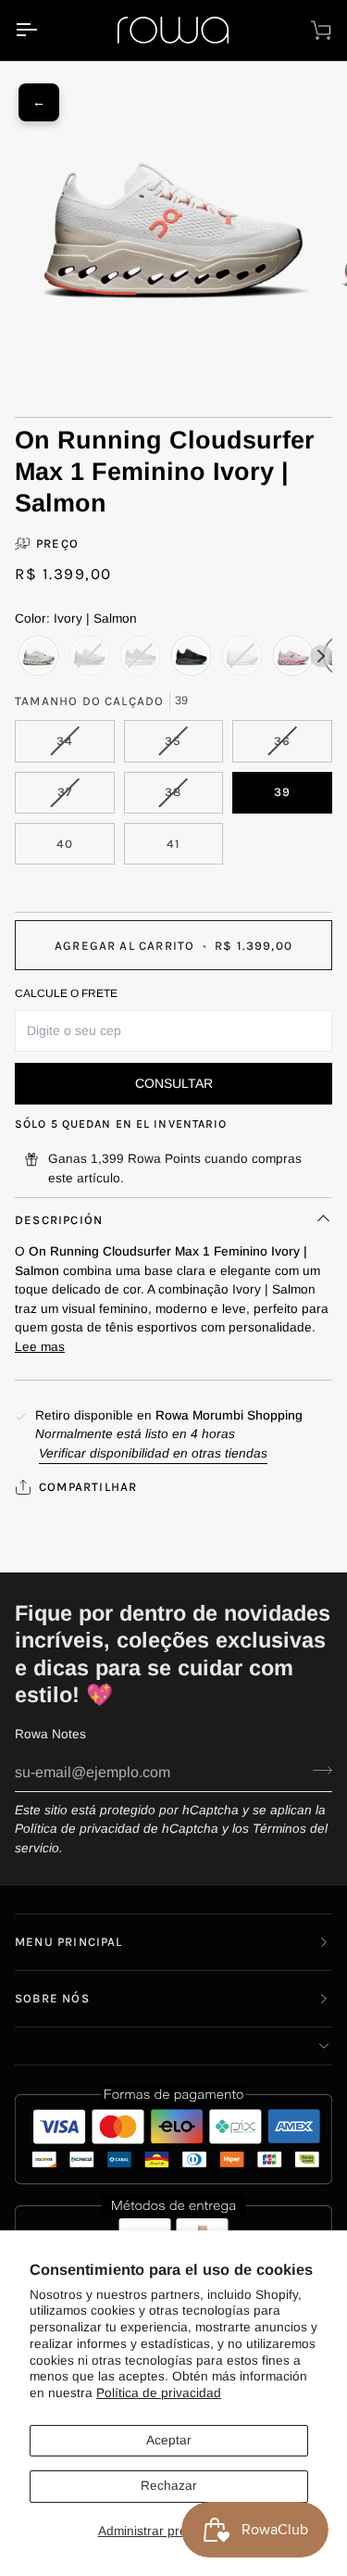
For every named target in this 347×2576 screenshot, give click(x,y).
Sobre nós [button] (52, 1998)
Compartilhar (88, 1487)
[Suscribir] (317, 1770)
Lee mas (40, 1347)
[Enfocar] (61, 334)
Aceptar (169, 2440)
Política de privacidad (159, 2393)
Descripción (59, 1220)
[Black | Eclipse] (191, 656)
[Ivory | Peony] (293, 656)
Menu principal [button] (69, 1942)
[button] (173, 2046)
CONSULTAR (174, 1083)
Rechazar (169, 2486)
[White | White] (38, 656)
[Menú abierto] (43, 30)
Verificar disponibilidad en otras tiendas (153, 1453)
